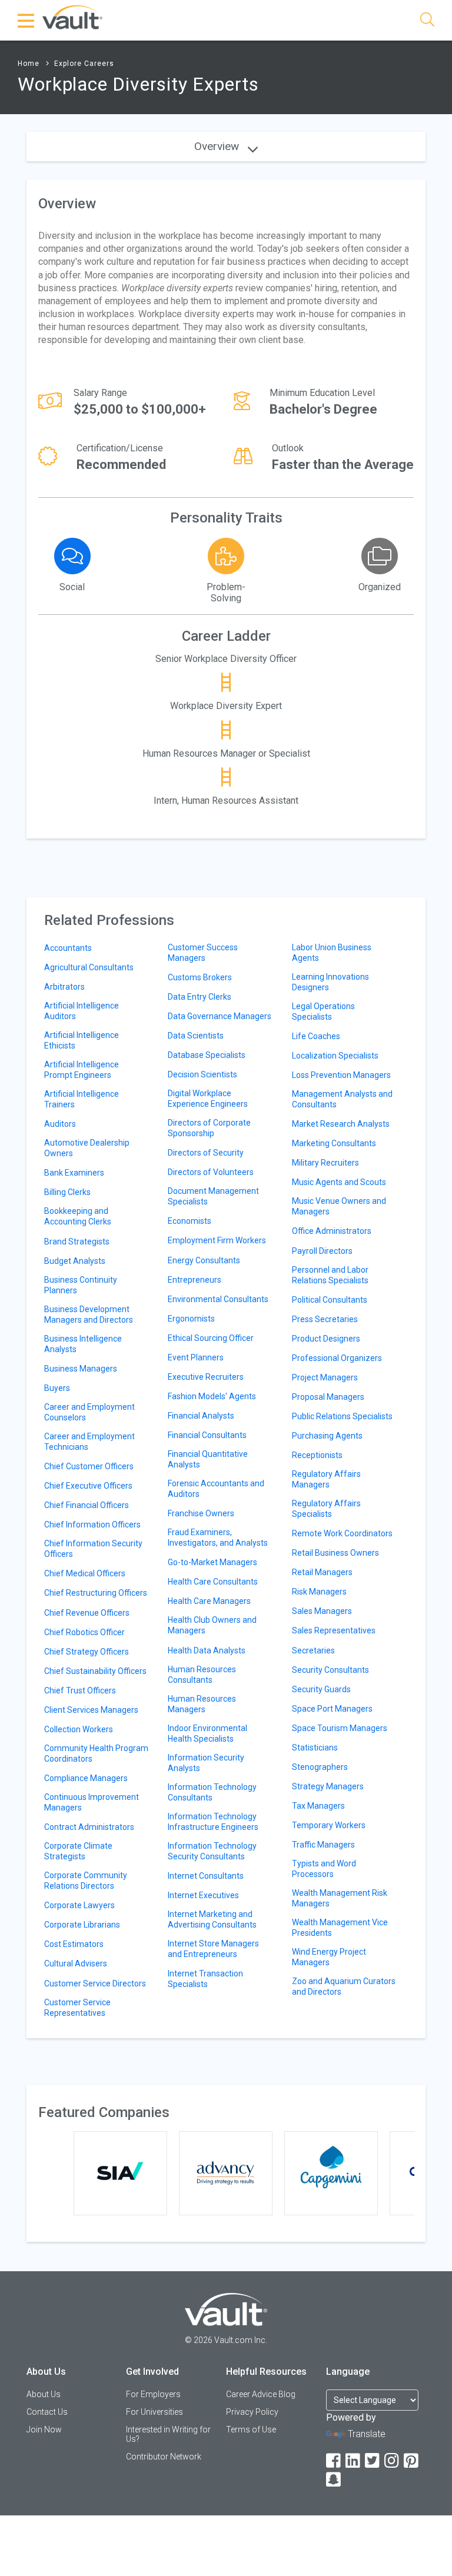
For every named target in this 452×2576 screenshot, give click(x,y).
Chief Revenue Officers (87, 1613)
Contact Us (47, 2412)
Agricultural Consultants (89, 967)
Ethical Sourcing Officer (211, 1338)
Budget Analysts (75, 1261)
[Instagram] (393, 2461)
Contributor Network (164, 2457)
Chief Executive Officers (88, 1486)
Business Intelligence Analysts (83, 1344)
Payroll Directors (322, 1251)
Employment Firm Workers (217, 1240)
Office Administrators (332, 1231)
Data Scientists (196, 1036)
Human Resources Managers (202, 1704)
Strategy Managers (328, 1786)
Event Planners (196, 1357)
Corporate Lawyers (79, 1905)
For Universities (154, 2412)
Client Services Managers (91, 1710)
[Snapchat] (334, 2480)
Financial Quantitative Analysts (208, 1459)
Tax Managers (318, 1806)
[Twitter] (373, 2461)
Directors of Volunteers (211, 1172)
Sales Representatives (334, 1630)
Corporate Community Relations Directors (86, 1881)
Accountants (68, 948)
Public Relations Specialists (342, 1416)
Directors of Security (206, 1153)
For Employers (153, 2394)
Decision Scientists (202, 1074)
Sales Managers (322, 1611)
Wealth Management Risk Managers (340, 1898)
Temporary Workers (329, 1825)
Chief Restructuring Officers (96, 1593)
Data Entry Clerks (200, 997)
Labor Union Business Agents (332, 953)
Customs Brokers (200, 977)
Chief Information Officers (92, 1525)
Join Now (44, 2429)
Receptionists (317, 1455)
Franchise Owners (201, 1513)
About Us (44, 2394)
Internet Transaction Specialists (205, 1979)
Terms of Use (251, 2429)
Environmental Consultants (218, 1299)
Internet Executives (203, 1895)
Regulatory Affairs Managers (326, 1479)
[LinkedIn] (354, 2461)
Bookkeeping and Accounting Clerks (78, 1216)
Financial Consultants (207, 1435)
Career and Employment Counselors (89, 1412)
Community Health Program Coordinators (96, 1753)
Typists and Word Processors (324, 1869)
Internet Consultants (206, 1876)
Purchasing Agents (327, 1436)
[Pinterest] (412, 2461)
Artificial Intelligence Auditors (82, 1011)
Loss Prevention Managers (341, 1075)
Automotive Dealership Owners (87, 1148)
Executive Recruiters (206, 1377)
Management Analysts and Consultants (342, 1099)
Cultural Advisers (76, 1963)
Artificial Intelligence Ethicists (82, 1040)
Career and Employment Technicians (89, 1442)
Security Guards (321, 1689)
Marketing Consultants (334, 1143)
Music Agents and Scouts (339, 1182)
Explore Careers (84, 64)
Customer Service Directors (95, 1983)
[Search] (427, 21)
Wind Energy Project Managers (329, 1957)
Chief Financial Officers (87, 1505)
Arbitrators (64, 987)
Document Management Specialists (213, 1196)
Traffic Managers (323, 1845)
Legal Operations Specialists (323, 1011)
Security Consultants (330, 1670)
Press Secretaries (325, 1319)
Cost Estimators (74, 1944)
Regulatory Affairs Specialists (326, 1509)
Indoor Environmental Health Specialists (207, 1733)
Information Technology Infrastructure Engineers (213, 1822)
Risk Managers (319, 1592)
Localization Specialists (335, 1056)
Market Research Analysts (341, 1124)
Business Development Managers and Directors (89, 1314)
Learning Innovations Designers (330, 982)
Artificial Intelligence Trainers (82, 1099)
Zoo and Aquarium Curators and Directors (344, 1986)
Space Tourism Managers (340, 1728)
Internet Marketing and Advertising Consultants (212, 1919)
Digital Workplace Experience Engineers (208, 1099)
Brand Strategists (77, 1242)
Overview (218, 146)
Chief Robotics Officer (84, 1632)
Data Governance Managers (220, 1016)
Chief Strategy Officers (87, 1652)
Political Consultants (330, 1300)
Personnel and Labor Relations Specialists (330, 1275)
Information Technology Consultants (212, 1792)
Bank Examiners (74, 1173)
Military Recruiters (325, 1163)
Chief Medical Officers (85, 1573)
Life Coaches (316, 1036)
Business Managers (81, 1369)
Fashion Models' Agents (212, 1396)
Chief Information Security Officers (93, 1549)
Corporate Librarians (82, 1925)
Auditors (60, 1124)
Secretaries (313, 1650)
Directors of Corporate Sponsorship (209, 1128)
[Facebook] (334, 2461)
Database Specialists (207, 1055)
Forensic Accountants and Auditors (216, 1489)
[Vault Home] (72, 17)
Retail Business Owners (335, 1553)
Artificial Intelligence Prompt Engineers (82, 1070)
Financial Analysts (201, 1416)
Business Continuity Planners (81, 1285)
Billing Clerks (67, 1192)
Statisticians (315, 1748)
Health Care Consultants (213, 1582)
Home (29, 64)
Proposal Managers (328, 1397)
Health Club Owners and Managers (212, 1625)
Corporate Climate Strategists (78, 1851)
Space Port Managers (332, 1709)
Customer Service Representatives (77, 2008)
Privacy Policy (252, 2412)
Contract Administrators (89, 1827)
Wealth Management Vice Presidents (340, 1928)
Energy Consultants (204, 1260)
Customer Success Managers (203, 953)
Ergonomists (191, 1319)
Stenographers (320, 1767)
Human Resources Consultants (202, 1675)
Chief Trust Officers (80, 1690)
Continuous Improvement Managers (92, 1802)
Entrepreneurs (195, 1280)
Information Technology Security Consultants (212, 1851)
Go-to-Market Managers (212, 1562)
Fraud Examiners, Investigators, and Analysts (218, 1537)
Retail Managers (322, 1572)
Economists (190, 1221)
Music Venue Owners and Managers (339, 1206)
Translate (367, 2434)
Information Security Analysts (206, 1763)
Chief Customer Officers (89, 1466)
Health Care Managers (209, 1601)
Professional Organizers (337, 1358)
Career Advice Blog (261, 2394)
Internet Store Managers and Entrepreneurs (213, 1949)
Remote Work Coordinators (342, 1533)
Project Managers (325, 1377)
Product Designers (326, 1339)
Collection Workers (79, 1729)
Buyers (57, 1388)
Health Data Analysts (207, 1650)
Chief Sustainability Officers (95, 1671)
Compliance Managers (86, 1778)
